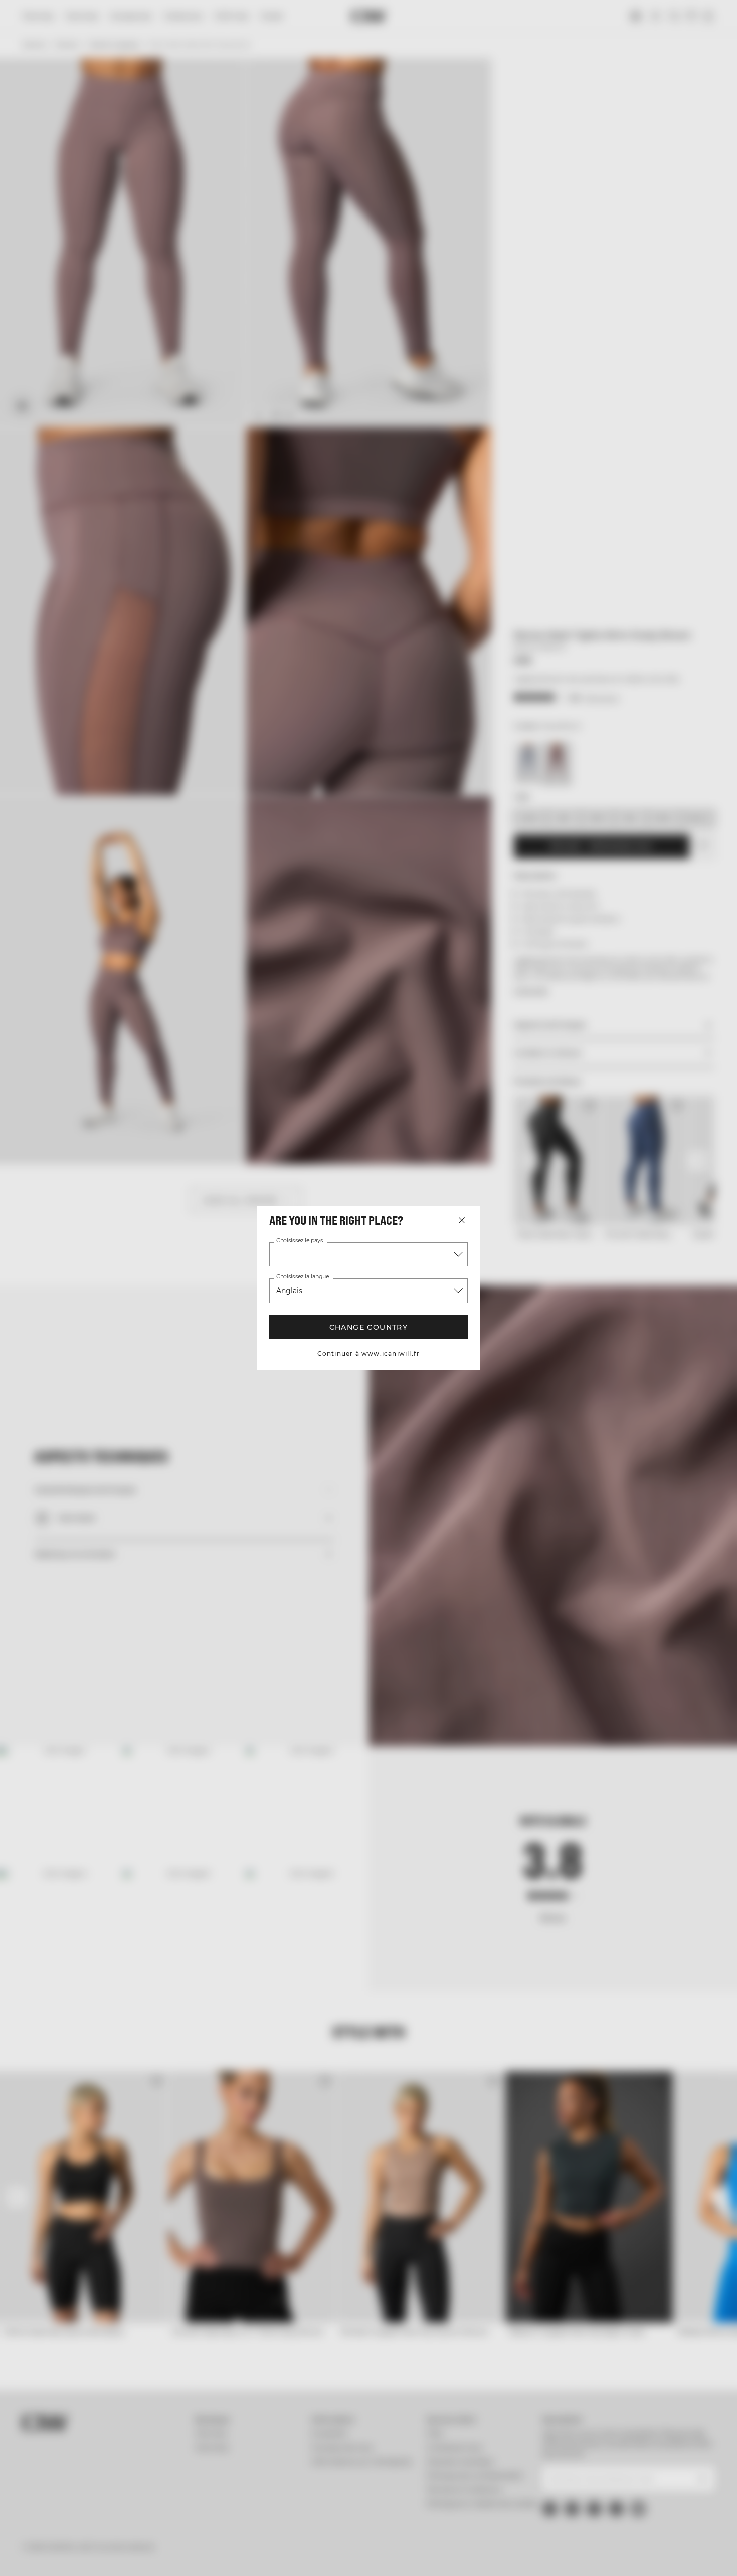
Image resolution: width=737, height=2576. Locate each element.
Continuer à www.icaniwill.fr (369, 1353)
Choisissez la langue (303, 1277)
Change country (369, 1327)
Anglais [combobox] (289, 1291)
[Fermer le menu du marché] (462, 1220)
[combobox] (368, 1254)
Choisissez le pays (300, 1241)
